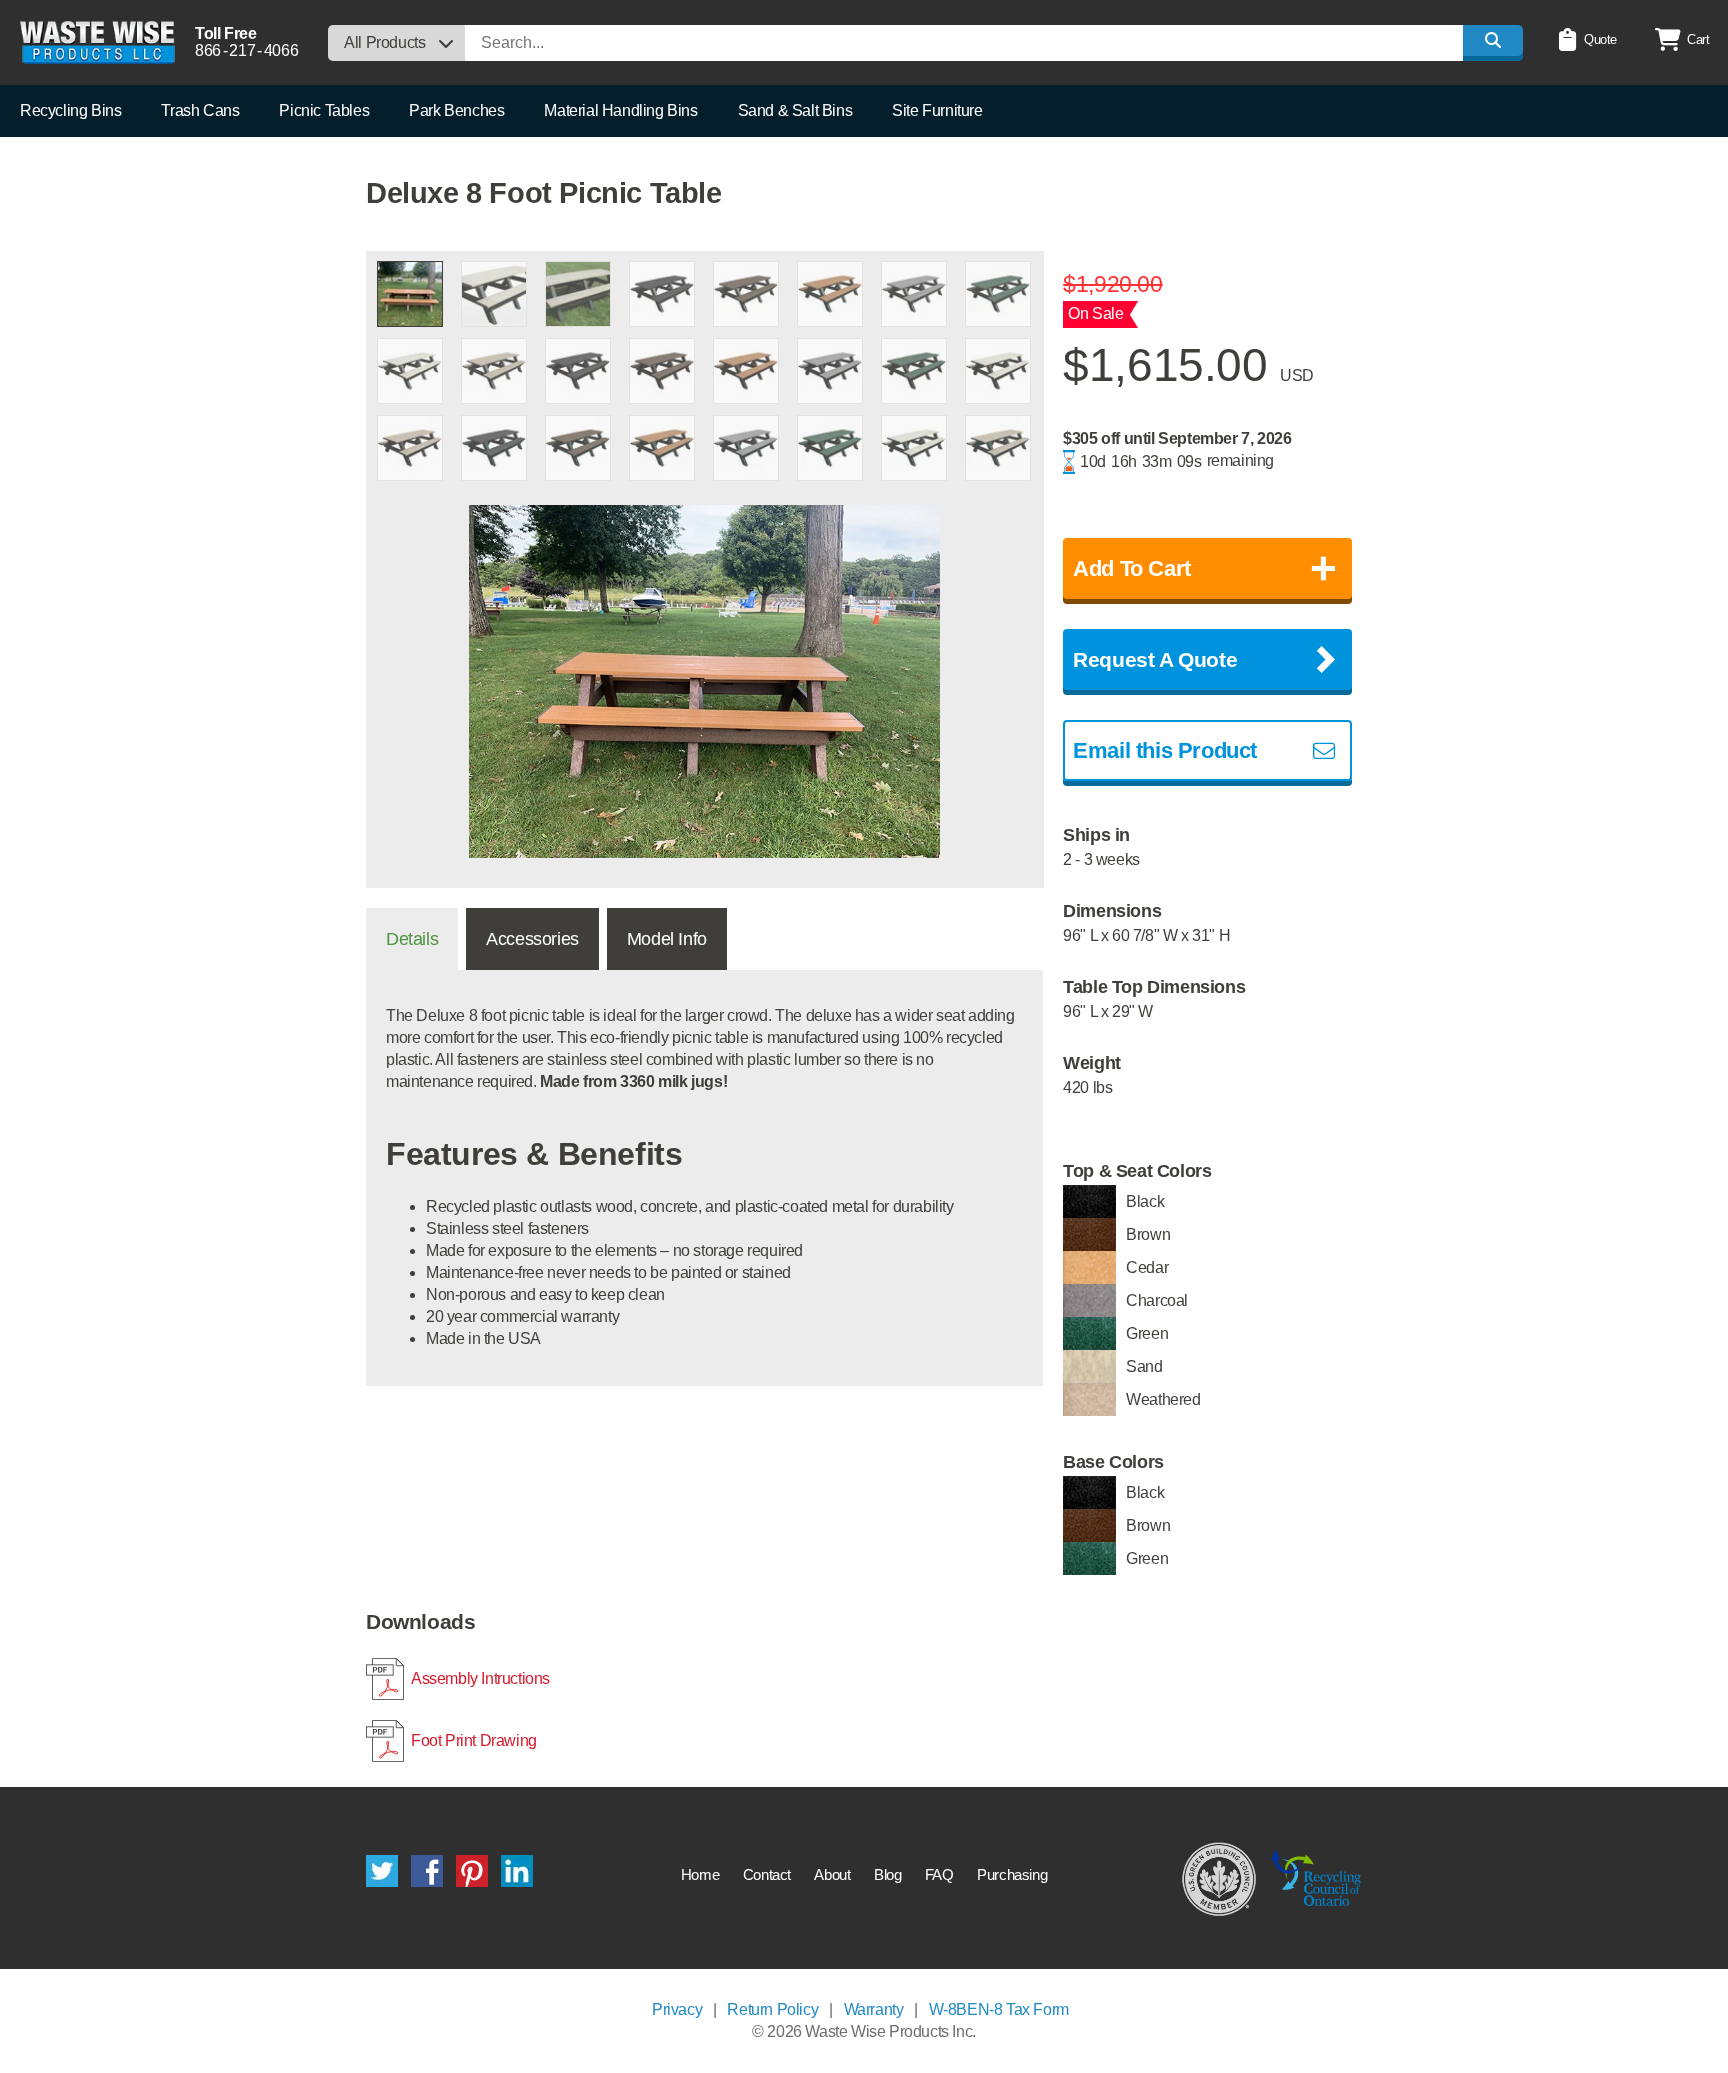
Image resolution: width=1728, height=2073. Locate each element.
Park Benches (456, 110)
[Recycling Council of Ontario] (1316, 1878)
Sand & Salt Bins (795, 110)
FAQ (939, 1874)
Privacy (677, 2009)
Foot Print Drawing (474, 1740)
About (832, 1874)
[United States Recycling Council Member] (1219, 1878)
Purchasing (1012, 1874)
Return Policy (772, 2009)
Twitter (382, 1871)
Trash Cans (200, 110)
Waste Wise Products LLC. (97, 42)
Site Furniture (937, 110)
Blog (887, 1874)
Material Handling (620, 110)
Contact (767, 1874)
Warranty (874, 2009)
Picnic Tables (324, 110)
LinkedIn (517, 1871)
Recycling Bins (70, 110)
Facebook (427, 1871)
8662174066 (246, 50)
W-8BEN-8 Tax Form (999, 2009)
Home (700, 1874)
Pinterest (472, 1871)
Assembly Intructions (480, 1678)
